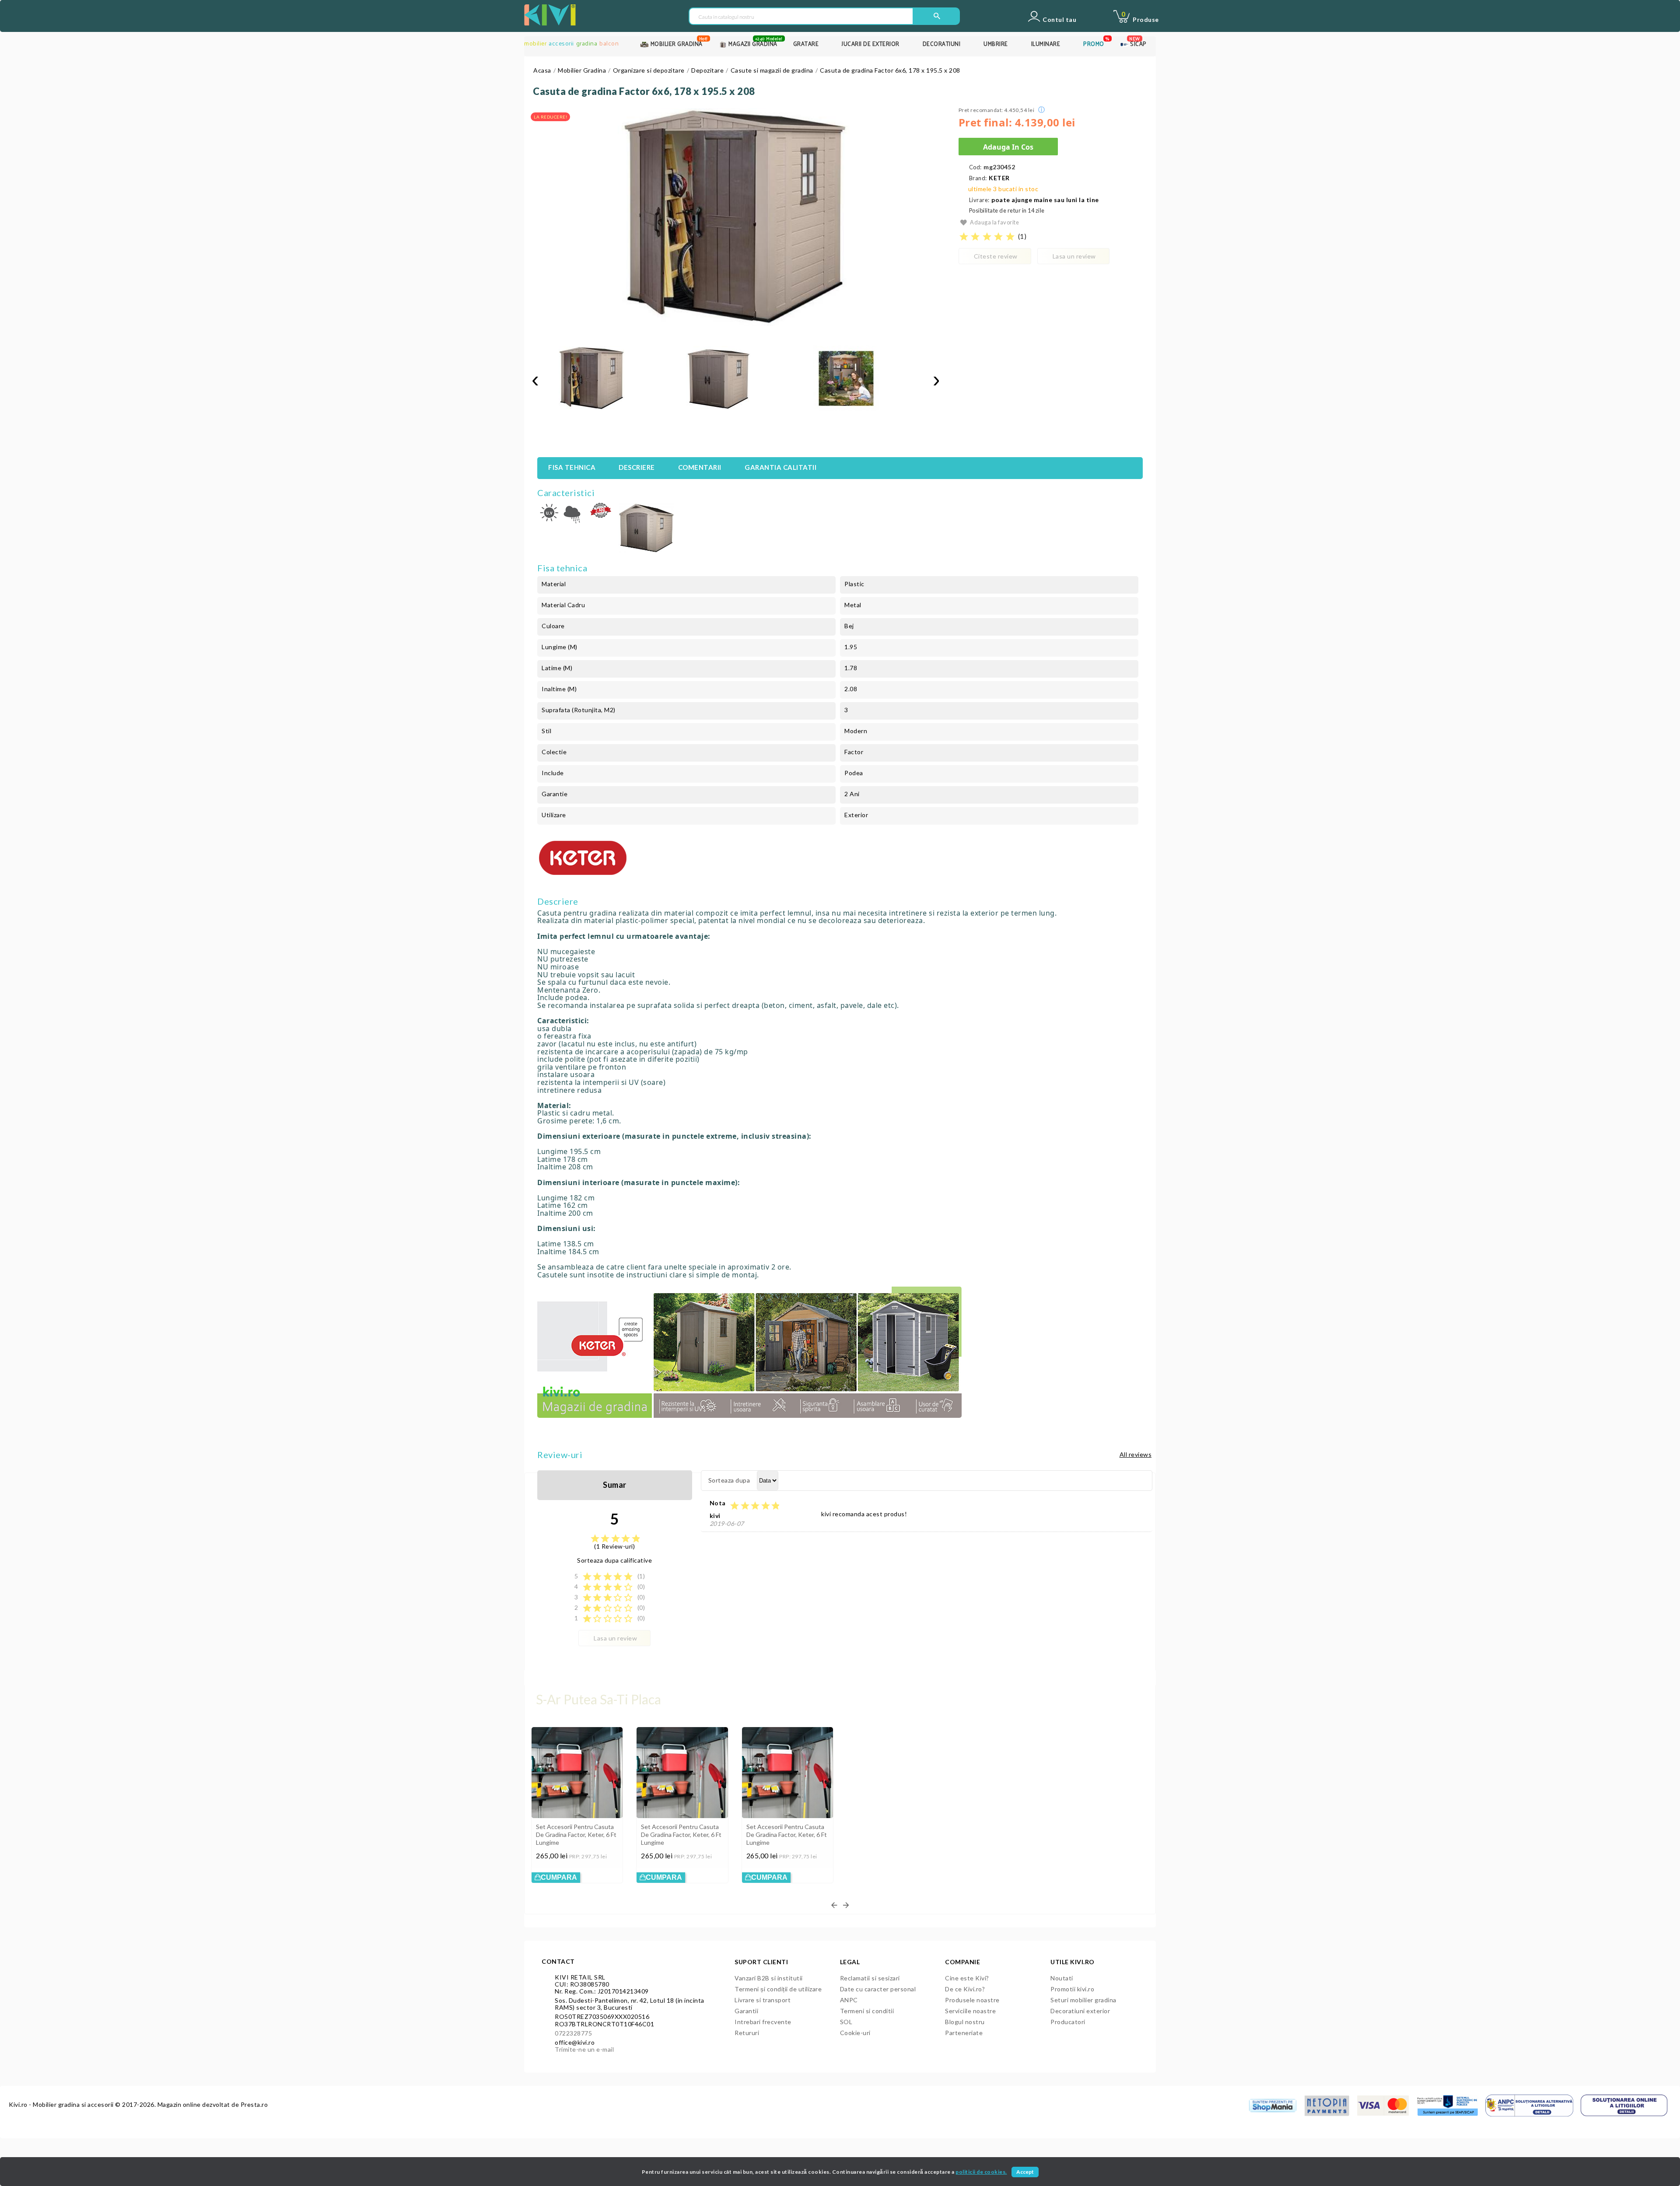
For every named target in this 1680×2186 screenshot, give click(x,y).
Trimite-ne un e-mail (584, 2049)
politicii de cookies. (981, 2172)
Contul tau (1059, 20)
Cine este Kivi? (967, 1978)
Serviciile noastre (970, 2011)
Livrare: (979, 200)
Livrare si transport (763, 2000)
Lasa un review (1074, 256)
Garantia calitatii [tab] (780, 467)
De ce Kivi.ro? (965, 1989)
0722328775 (573, 2033)
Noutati (1062, 1978)
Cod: (975, 167)
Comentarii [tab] (700, 467)
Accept (1025, 2172)
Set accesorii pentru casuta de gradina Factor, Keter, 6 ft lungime (576, 1834)
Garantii (746, 2011)
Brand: (978, 178)
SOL (846, 2022)
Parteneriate (964, 2033)
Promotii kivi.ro (1072, 1989)
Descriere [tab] (637, 467)
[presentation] (535, 380)
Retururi (747, 2033)
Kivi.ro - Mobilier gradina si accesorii (62, 2104)
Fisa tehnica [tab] (572, 467)
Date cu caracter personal (878, 1989)
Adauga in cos (1008, 147)
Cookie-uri (855, 2033)
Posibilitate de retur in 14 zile (1007, 211)
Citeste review (996, 256)
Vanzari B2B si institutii (769, 1978)
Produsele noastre (972, 2000)
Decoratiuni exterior (1080, 2011)
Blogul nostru (965, 2022)
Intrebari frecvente (763, 2022)
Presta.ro (254, 2104)
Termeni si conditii (867, 2011)
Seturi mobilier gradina (1083, 2000)
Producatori (1068, 2022)
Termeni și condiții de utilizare (778, 1989)
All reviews (1136, 1454)
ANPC (849, 2000)
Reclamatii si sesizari (870, 1978)
